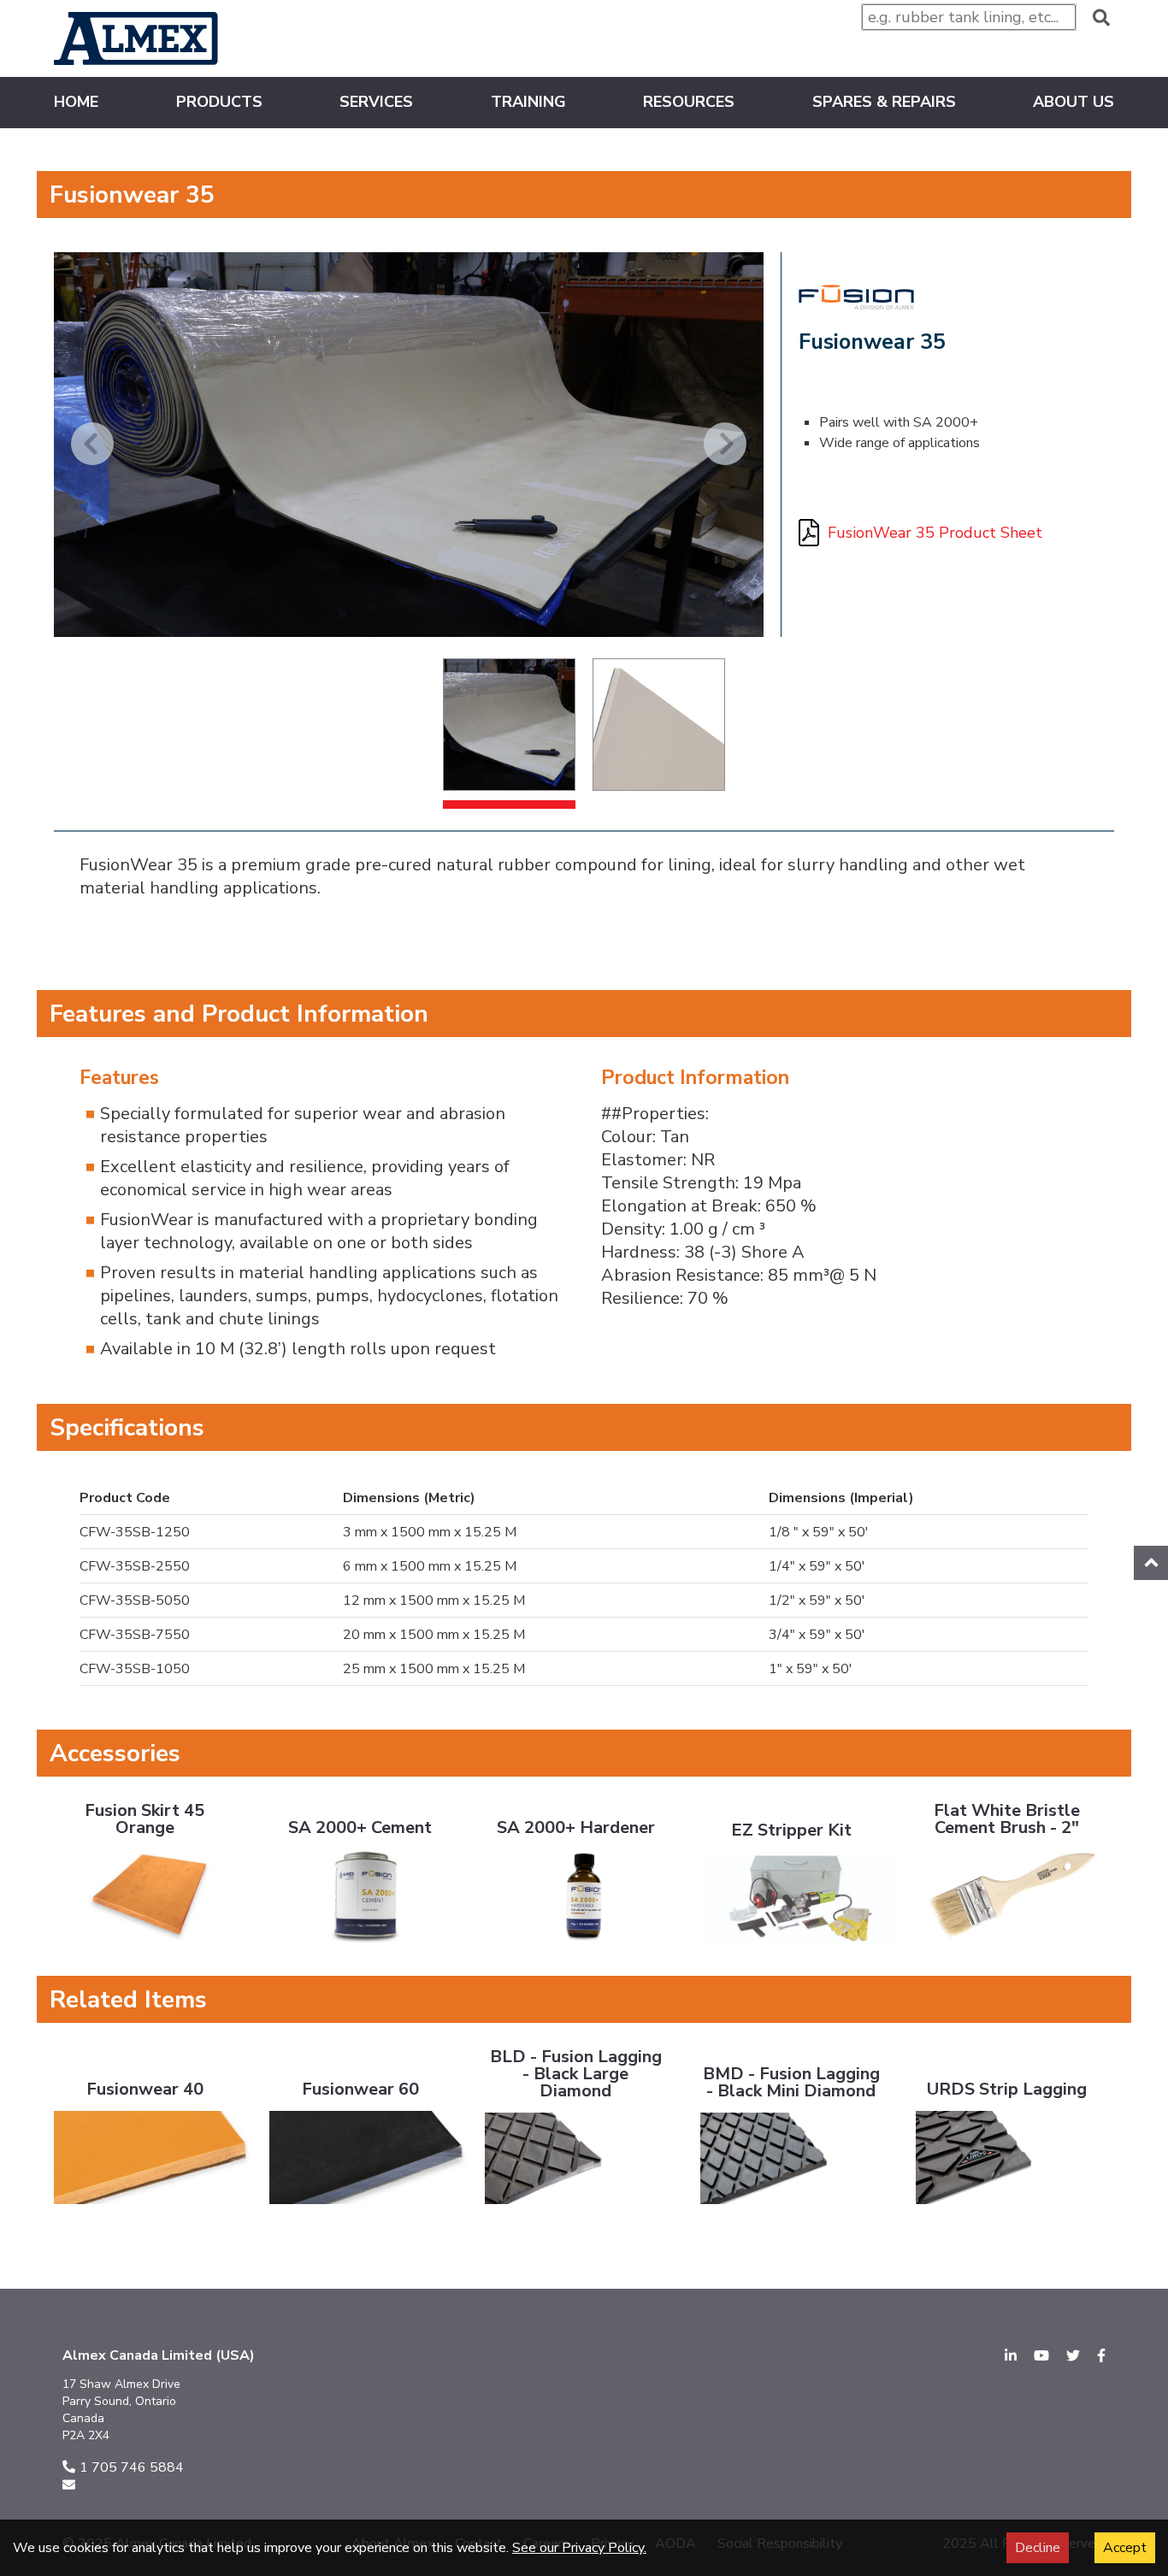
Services (376, 103)
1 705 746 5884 (132, 2467)
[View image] (509, 725)
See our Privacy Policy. (579, 2548)
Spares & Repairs (884, 103)
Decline (1038, 2548)
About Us (1074, 103)
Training (528, 103)
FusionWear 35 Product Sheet (935, 533)
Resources (689, 103)
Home (76, 103)
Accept (1125, 2548)
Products (219, 103)
